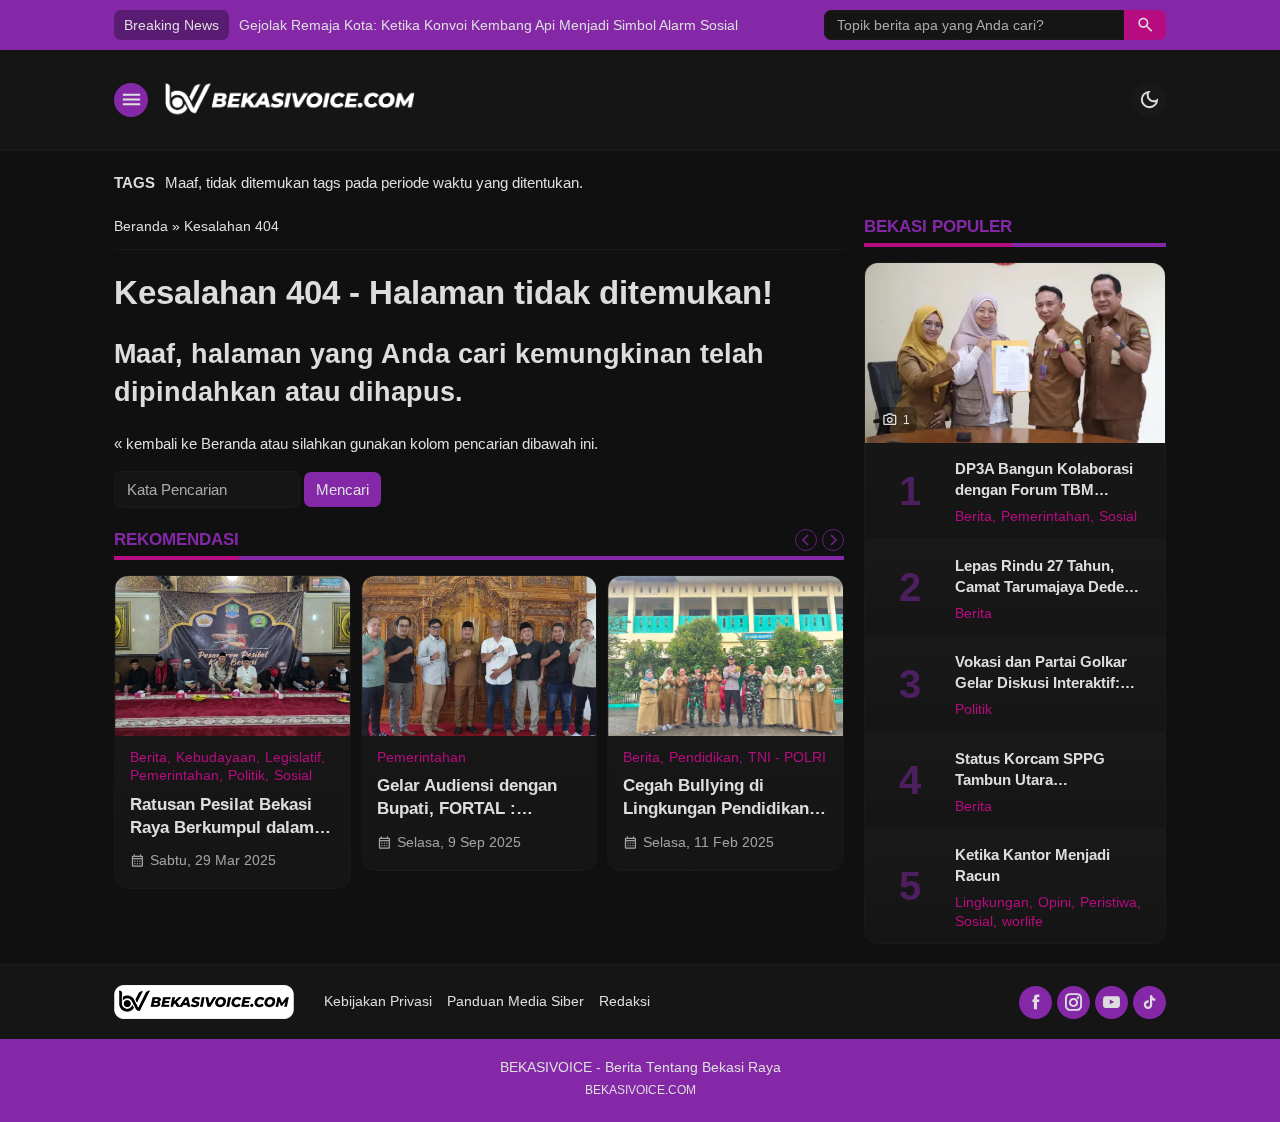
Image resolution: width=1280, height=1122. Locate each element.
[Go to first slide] (833, 540)
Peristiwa (1108, 903)
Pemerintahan (174, 776)
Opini (1054, 903)
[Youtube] (1111, 1002)
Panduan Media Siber (515, 1001)
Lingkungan (992, 903)
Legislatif (293, 758)
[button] (1145, 25)
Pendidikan (704, 758)
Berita (148, 758)
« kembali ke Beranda (185, 443)
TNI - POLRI (787, 758)
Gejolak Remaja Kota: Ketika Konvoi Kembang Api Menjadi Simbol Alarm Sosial (488, 25)
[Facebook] (1035, 1002)
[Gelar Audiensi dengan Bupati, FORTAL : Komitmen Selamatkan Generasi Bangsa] (479, 656)
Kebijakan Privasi (378, 1001)
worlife (1022, 922)
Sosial (293, 776)
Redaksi (624, 1001)
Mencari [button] (342, 489)
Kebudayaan (216, 758)
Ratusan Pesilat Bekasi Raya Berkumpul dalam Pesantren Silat (222, 827)
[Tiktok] (1149, 1002)
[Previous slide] (806, 540)
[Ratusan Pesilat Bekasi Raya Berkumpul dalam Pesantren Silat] (232, 656)
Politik (246, 776)
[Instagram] (1073, 1002)
